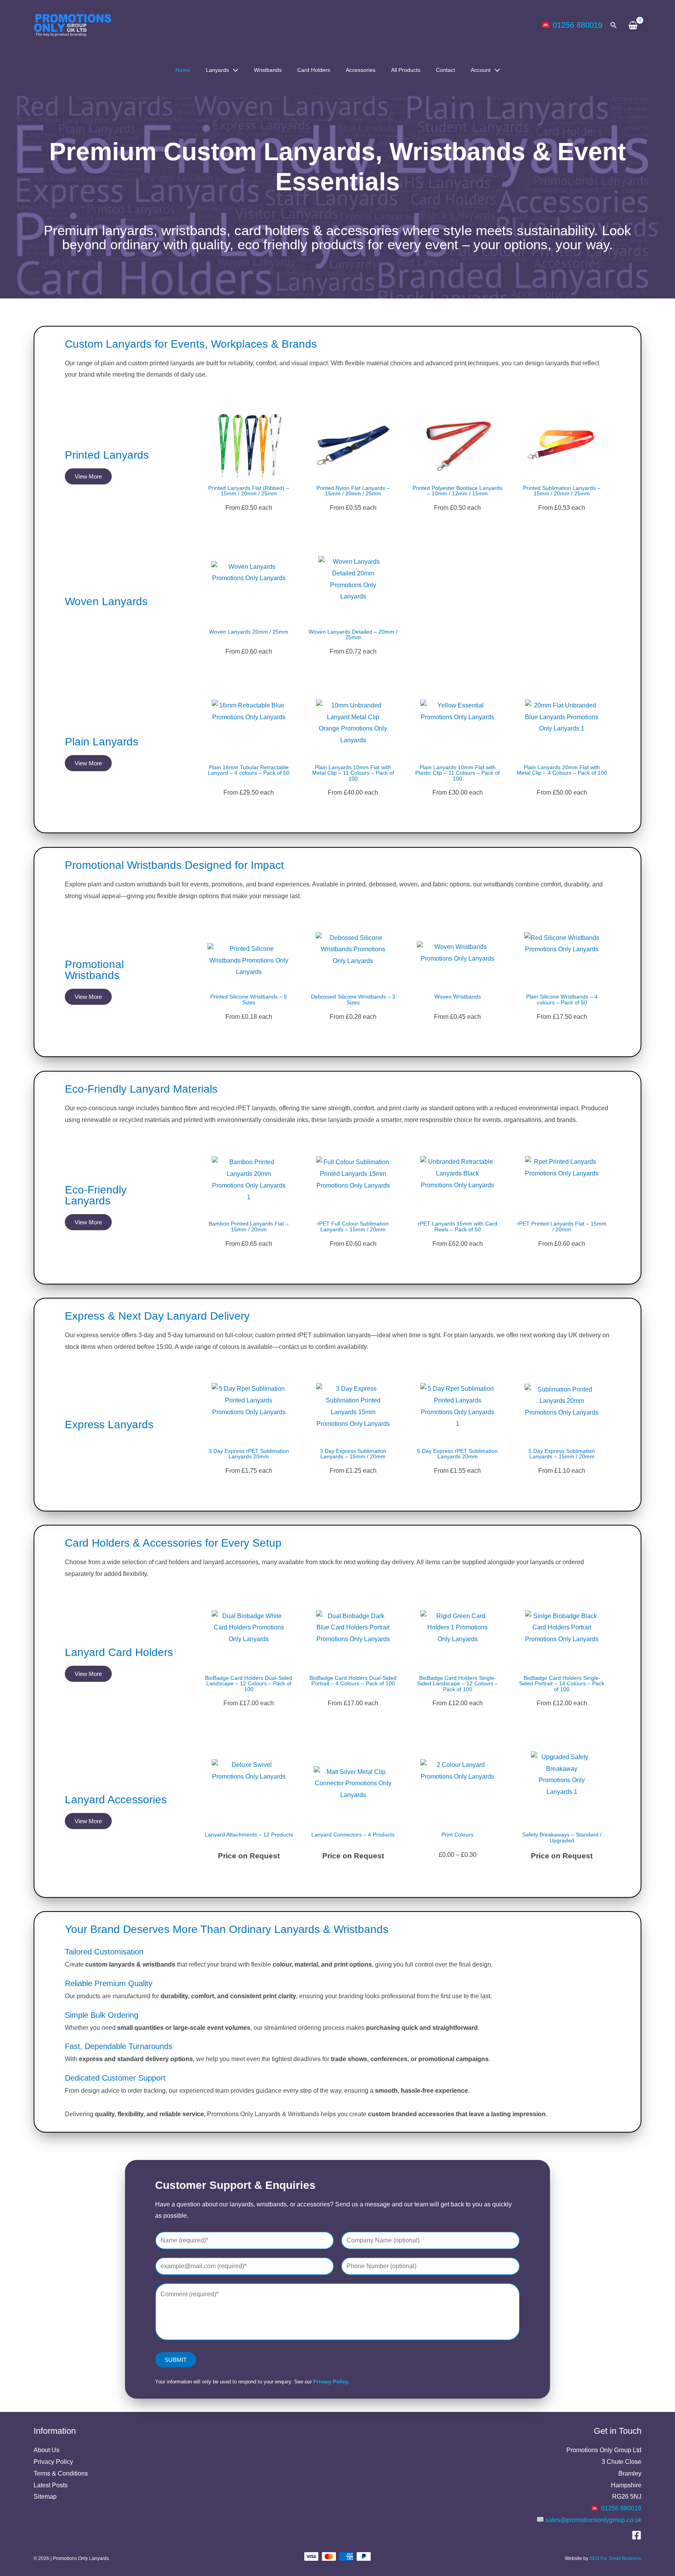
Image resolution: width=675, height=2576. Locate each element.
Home (183, 70)
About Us (46, 2450)
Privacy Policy (53, 2462)
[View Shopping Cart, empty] (633, 25)
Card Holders (314, 70)
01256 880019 (578, 25)
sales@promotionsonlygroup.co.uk (593, 2520)
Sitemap (45, 2497)
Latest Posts (51, 2485)
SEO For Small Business (615, 2558)
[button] (614, 25)
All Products (406, 70)
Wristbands (268, 70)
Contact (446, 70)
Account (481, 70)
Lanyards (217, 70)
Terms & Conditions (61, 2473)
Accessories (361, 70)
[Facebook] (637, 2535)
